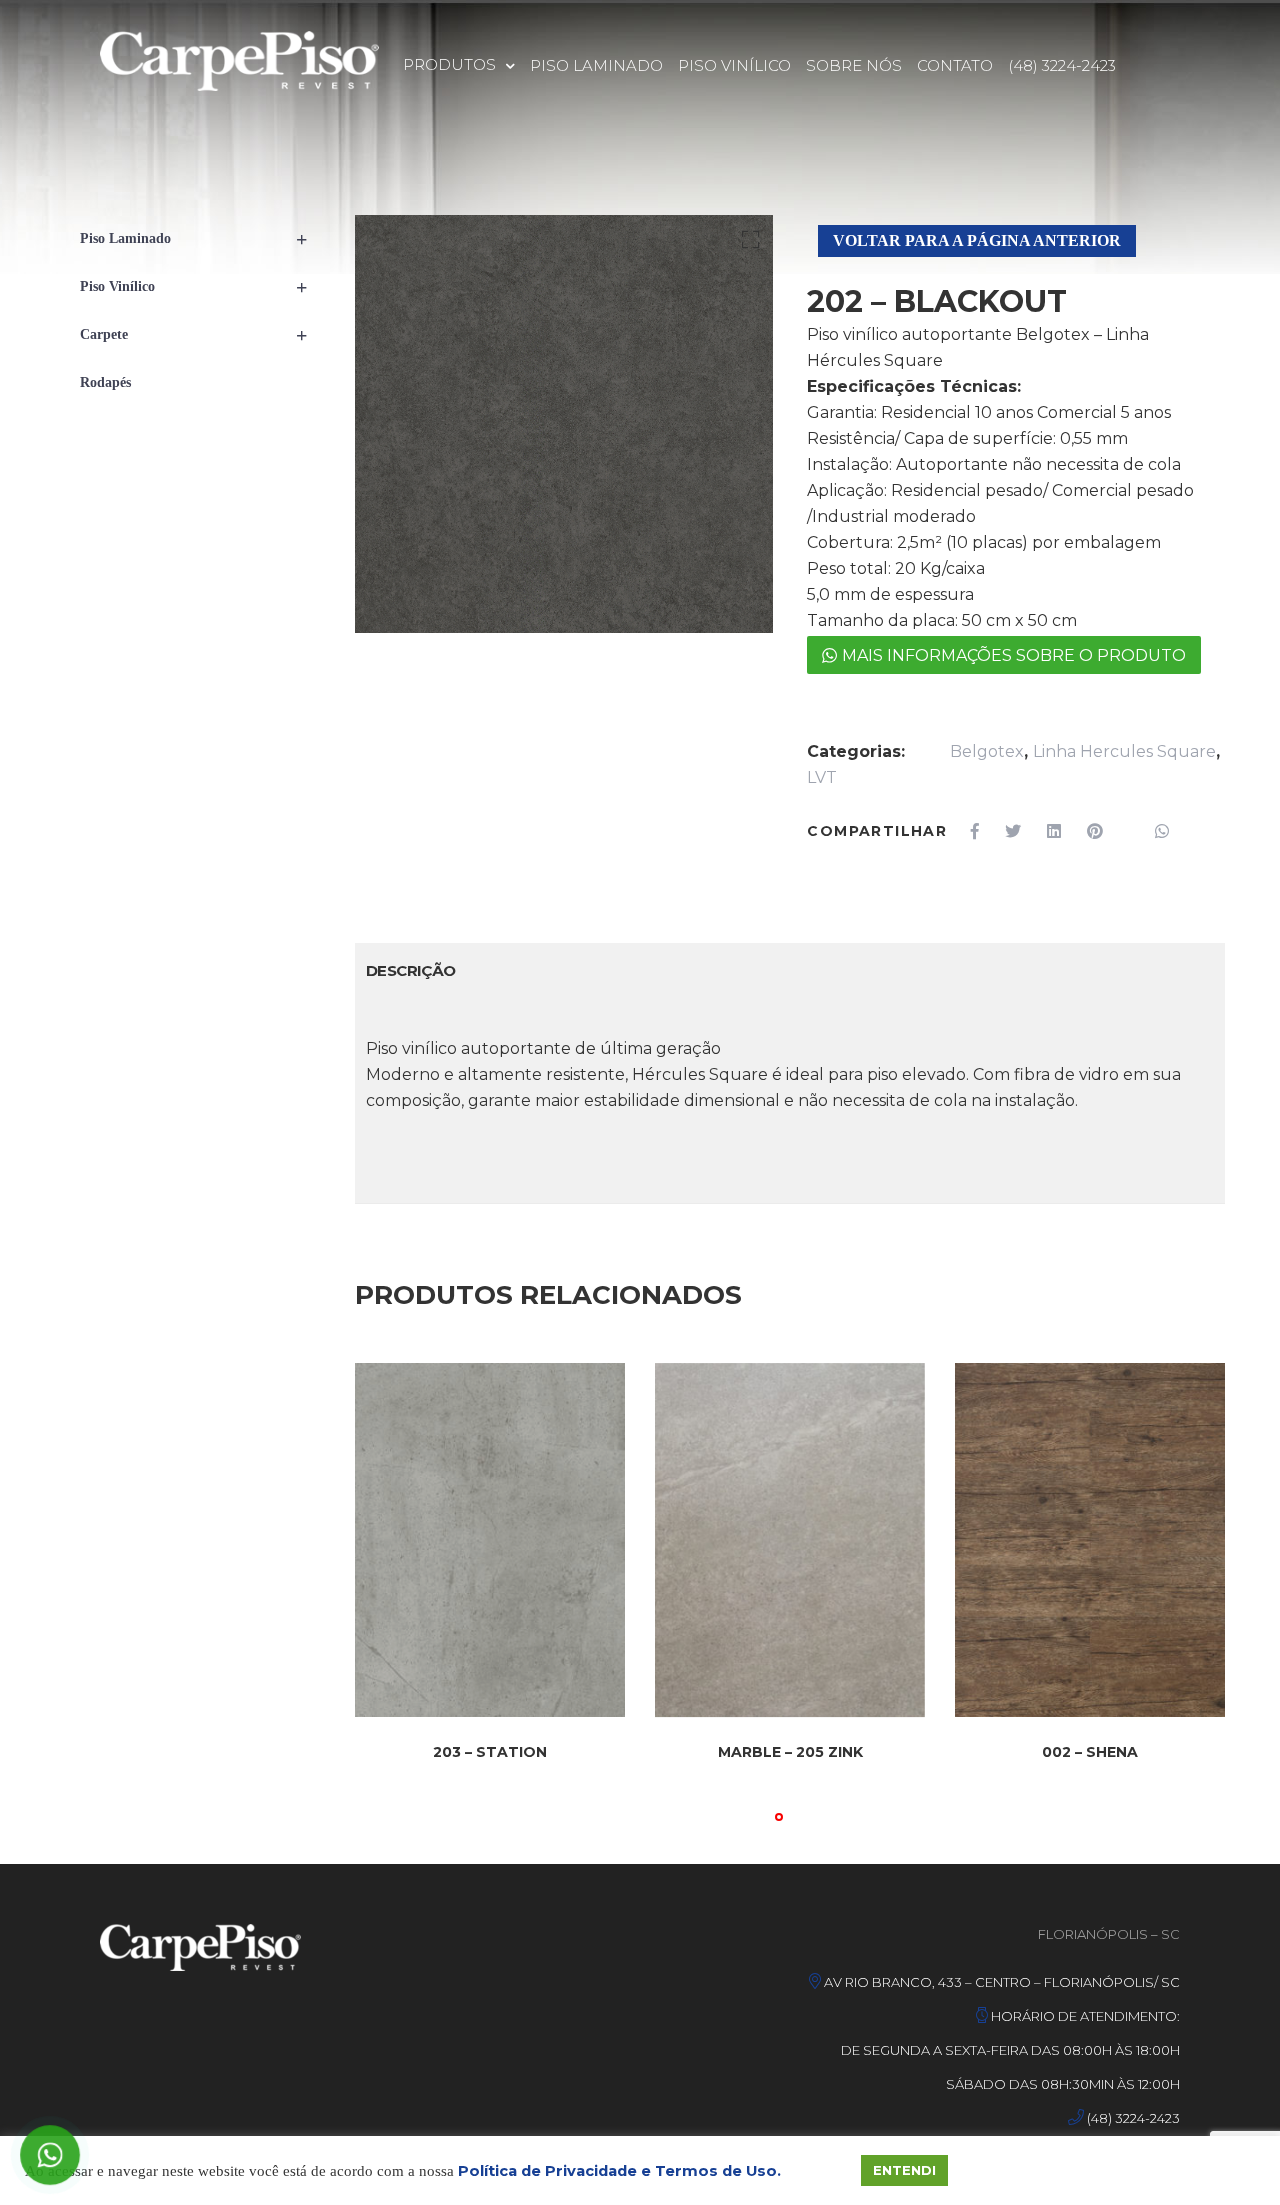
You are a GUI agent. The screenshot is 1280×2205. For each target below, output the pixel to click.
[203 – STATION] (490, 1540)
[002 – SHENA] (1090, 1540)
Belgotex (987, 751)
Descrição (411, 970)
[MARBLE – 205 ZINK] (790, 1540)
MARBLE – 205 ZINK (790, 1752)
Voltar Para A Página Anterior (977, 240)
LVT (822, 777)
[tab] (411, 971)
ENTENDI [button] (904, 2170)
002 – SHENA (1090, 1752)
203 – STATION (490, 1752)
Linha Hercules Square (1124, 751)
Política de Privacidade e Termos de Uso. (619, 2171)
